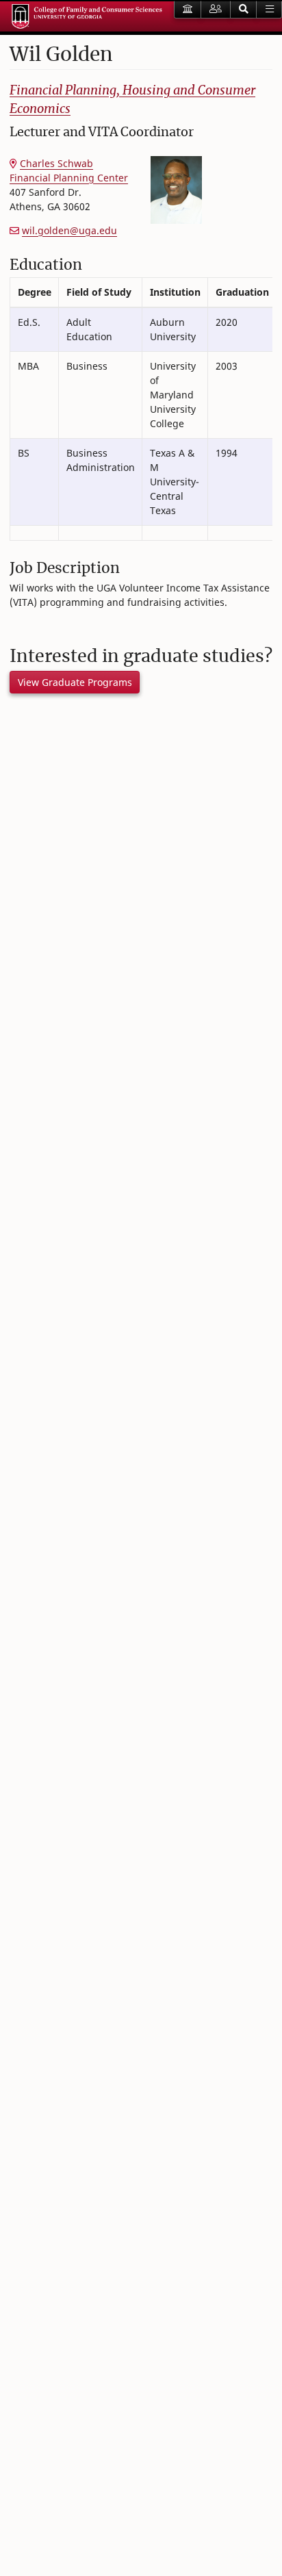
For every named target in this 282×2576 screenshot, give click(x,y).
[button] (244, 10)
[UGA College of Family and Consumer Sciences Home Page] (87, 16)
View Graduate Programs (75, 682)
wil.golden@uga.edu (69, 230)
